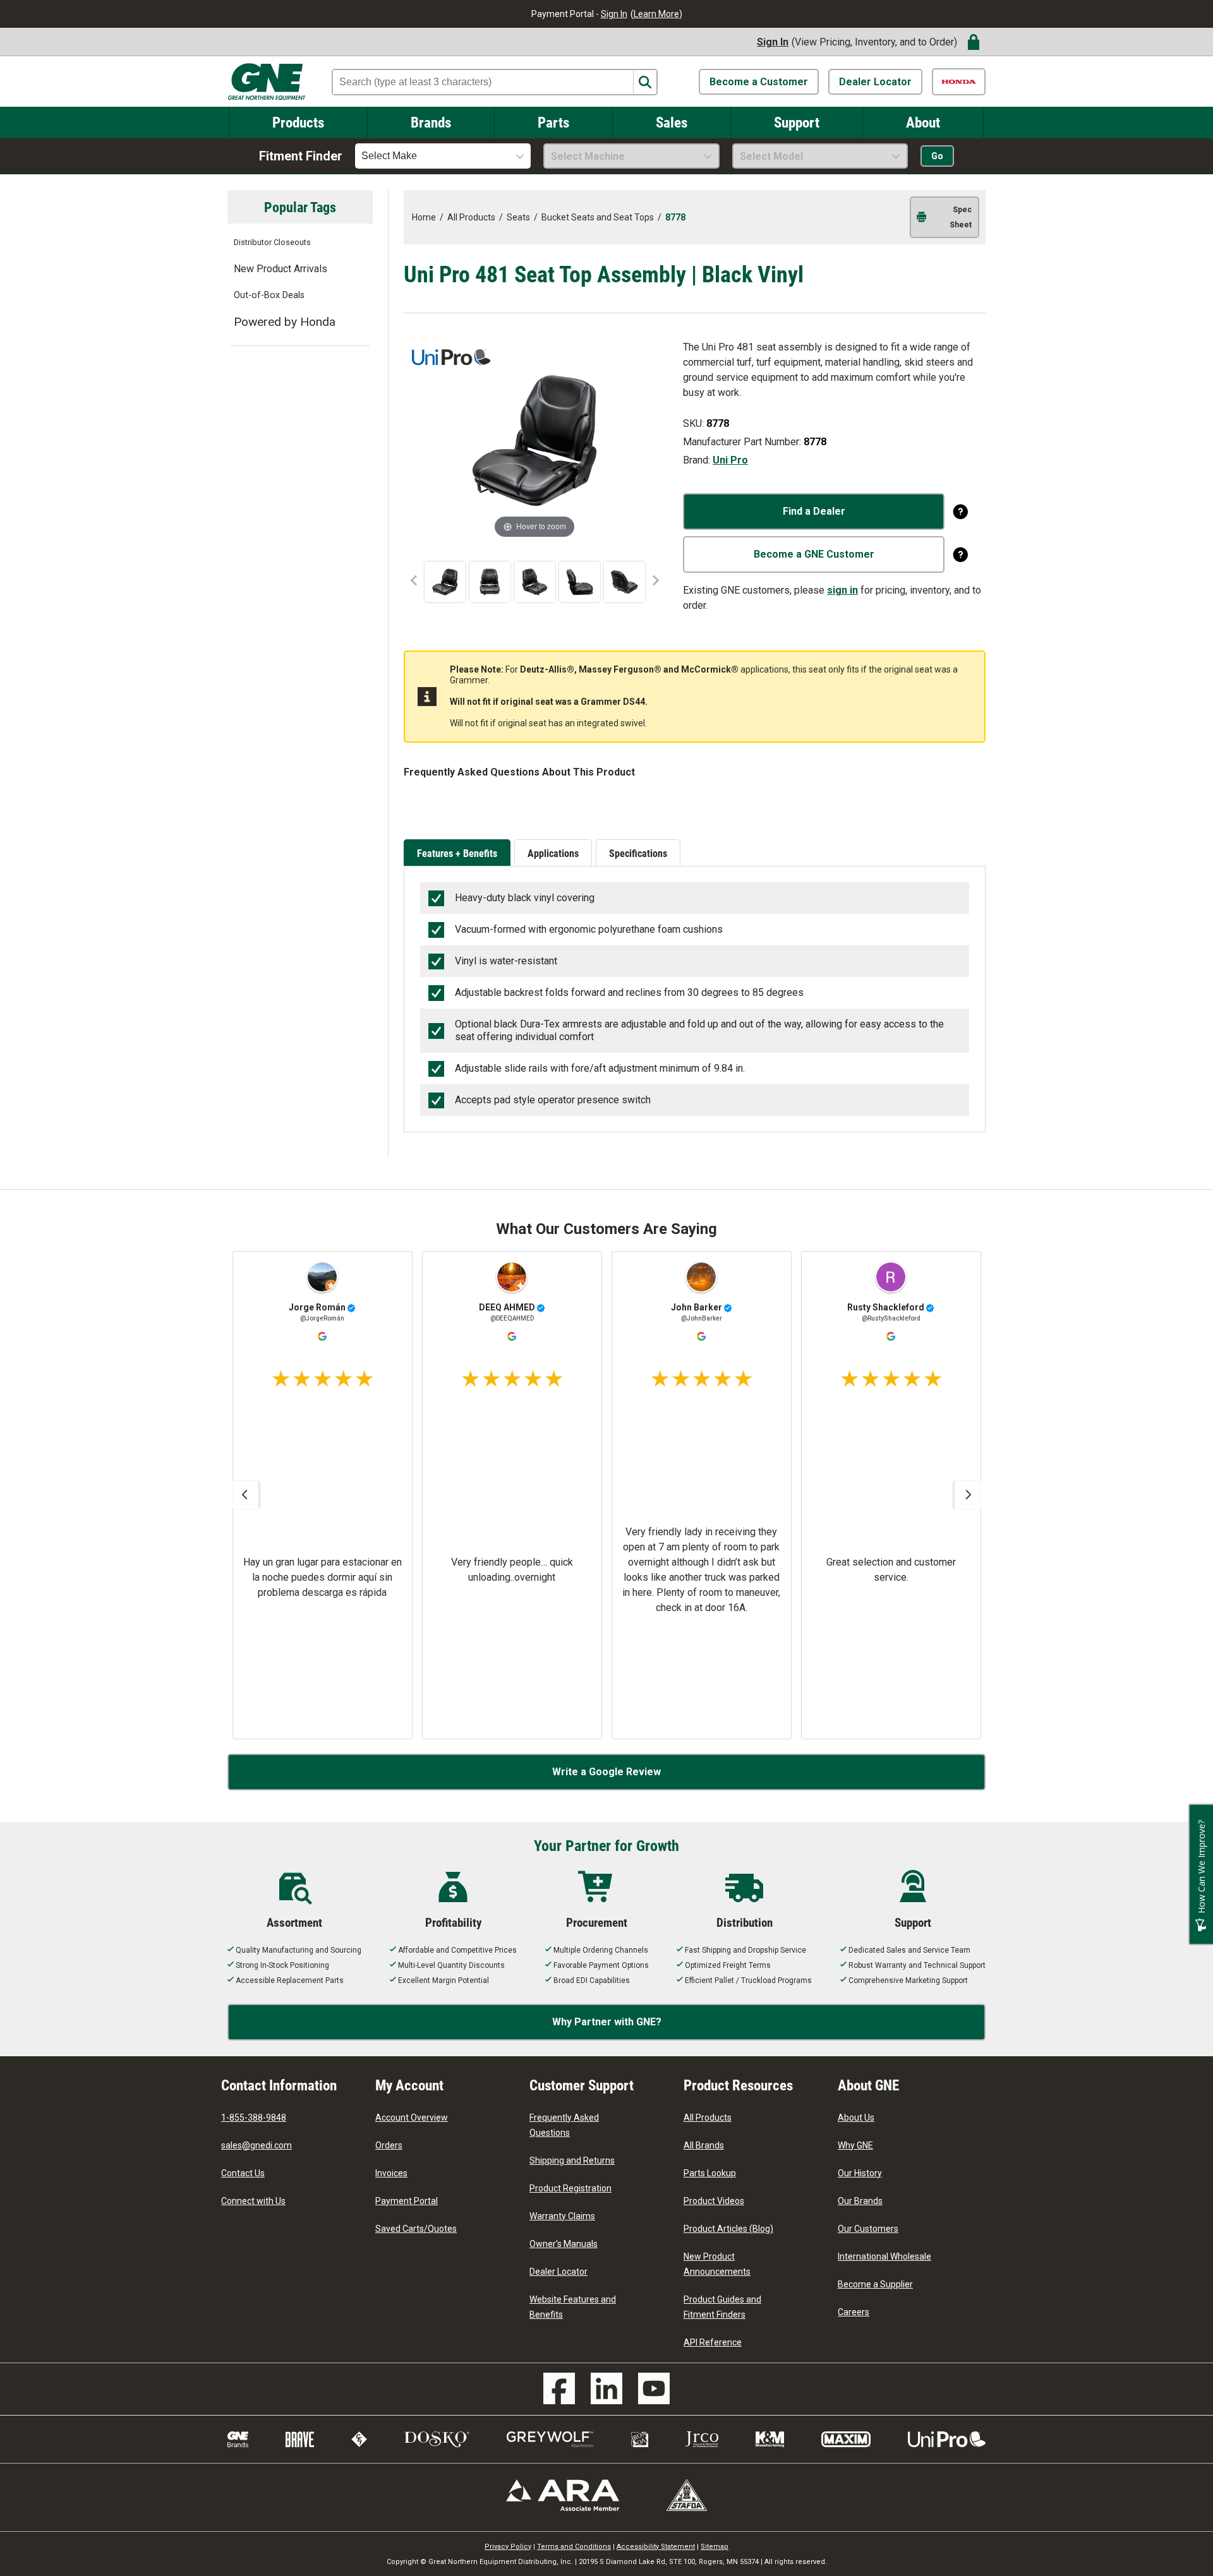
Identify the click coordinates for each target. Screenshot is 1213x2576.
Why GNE (855, 2145)
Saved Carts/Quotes (416, 2229)
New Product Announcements (717, 2264)
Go (937, 156)
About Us (856, 2118)
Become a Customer (759, 82)
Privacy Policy (508, 2547)
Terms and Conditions (574, 2547)
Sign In (614, 14)
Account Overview (412, 2118)
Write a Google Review (606, 1772)
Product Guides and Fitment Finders (722, 2307)
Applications (553, 853)
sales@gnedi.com (256, 2145)
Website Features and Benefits (573, 2307)
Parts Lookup (710, 2173)
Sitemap (715, 2547)
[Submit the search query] (645, 82)
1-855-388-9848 (254, 2118)
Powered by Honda (285, 322)
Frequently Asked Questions (564, 2125)
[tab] (459, 854)
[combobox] (443, 156)
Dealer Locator (875, 82)
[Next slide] (969, 1495)
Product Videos (714, 2201)
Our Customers (868, 2229)
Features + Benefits (457, 853)
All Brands (704, 2145)
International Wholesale (884, 2256)
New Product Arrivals (281, 269)
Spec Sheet (961, 217)
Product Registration (570, 2188)
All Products (708, 2118)
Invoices (391, 2173)
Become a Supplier (875, 2284)
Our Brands (860, 2201)
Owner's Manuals (564, 2244)
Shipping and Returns (572, 2160)
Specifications (638, 853)
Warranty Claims (562, 2216)
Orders (389, 2145)
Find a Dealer (814, 511)
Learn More (656, 14)
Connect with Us (253, 2201)
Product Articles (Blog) (728, 2229)
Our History (860, 2173)
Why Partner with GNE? (607, 2022)
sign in (842, 590)
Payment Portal (407, 2201)
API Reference (713, 2342)
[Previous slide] (244, 1495)
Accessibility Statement (656, 2547)
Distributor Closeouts (272, 242)
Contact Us (243, 2173)
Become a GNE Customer (814, 554)
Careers (854, 2312)
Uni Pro (730, 460)
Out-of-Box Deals (269, 295)
